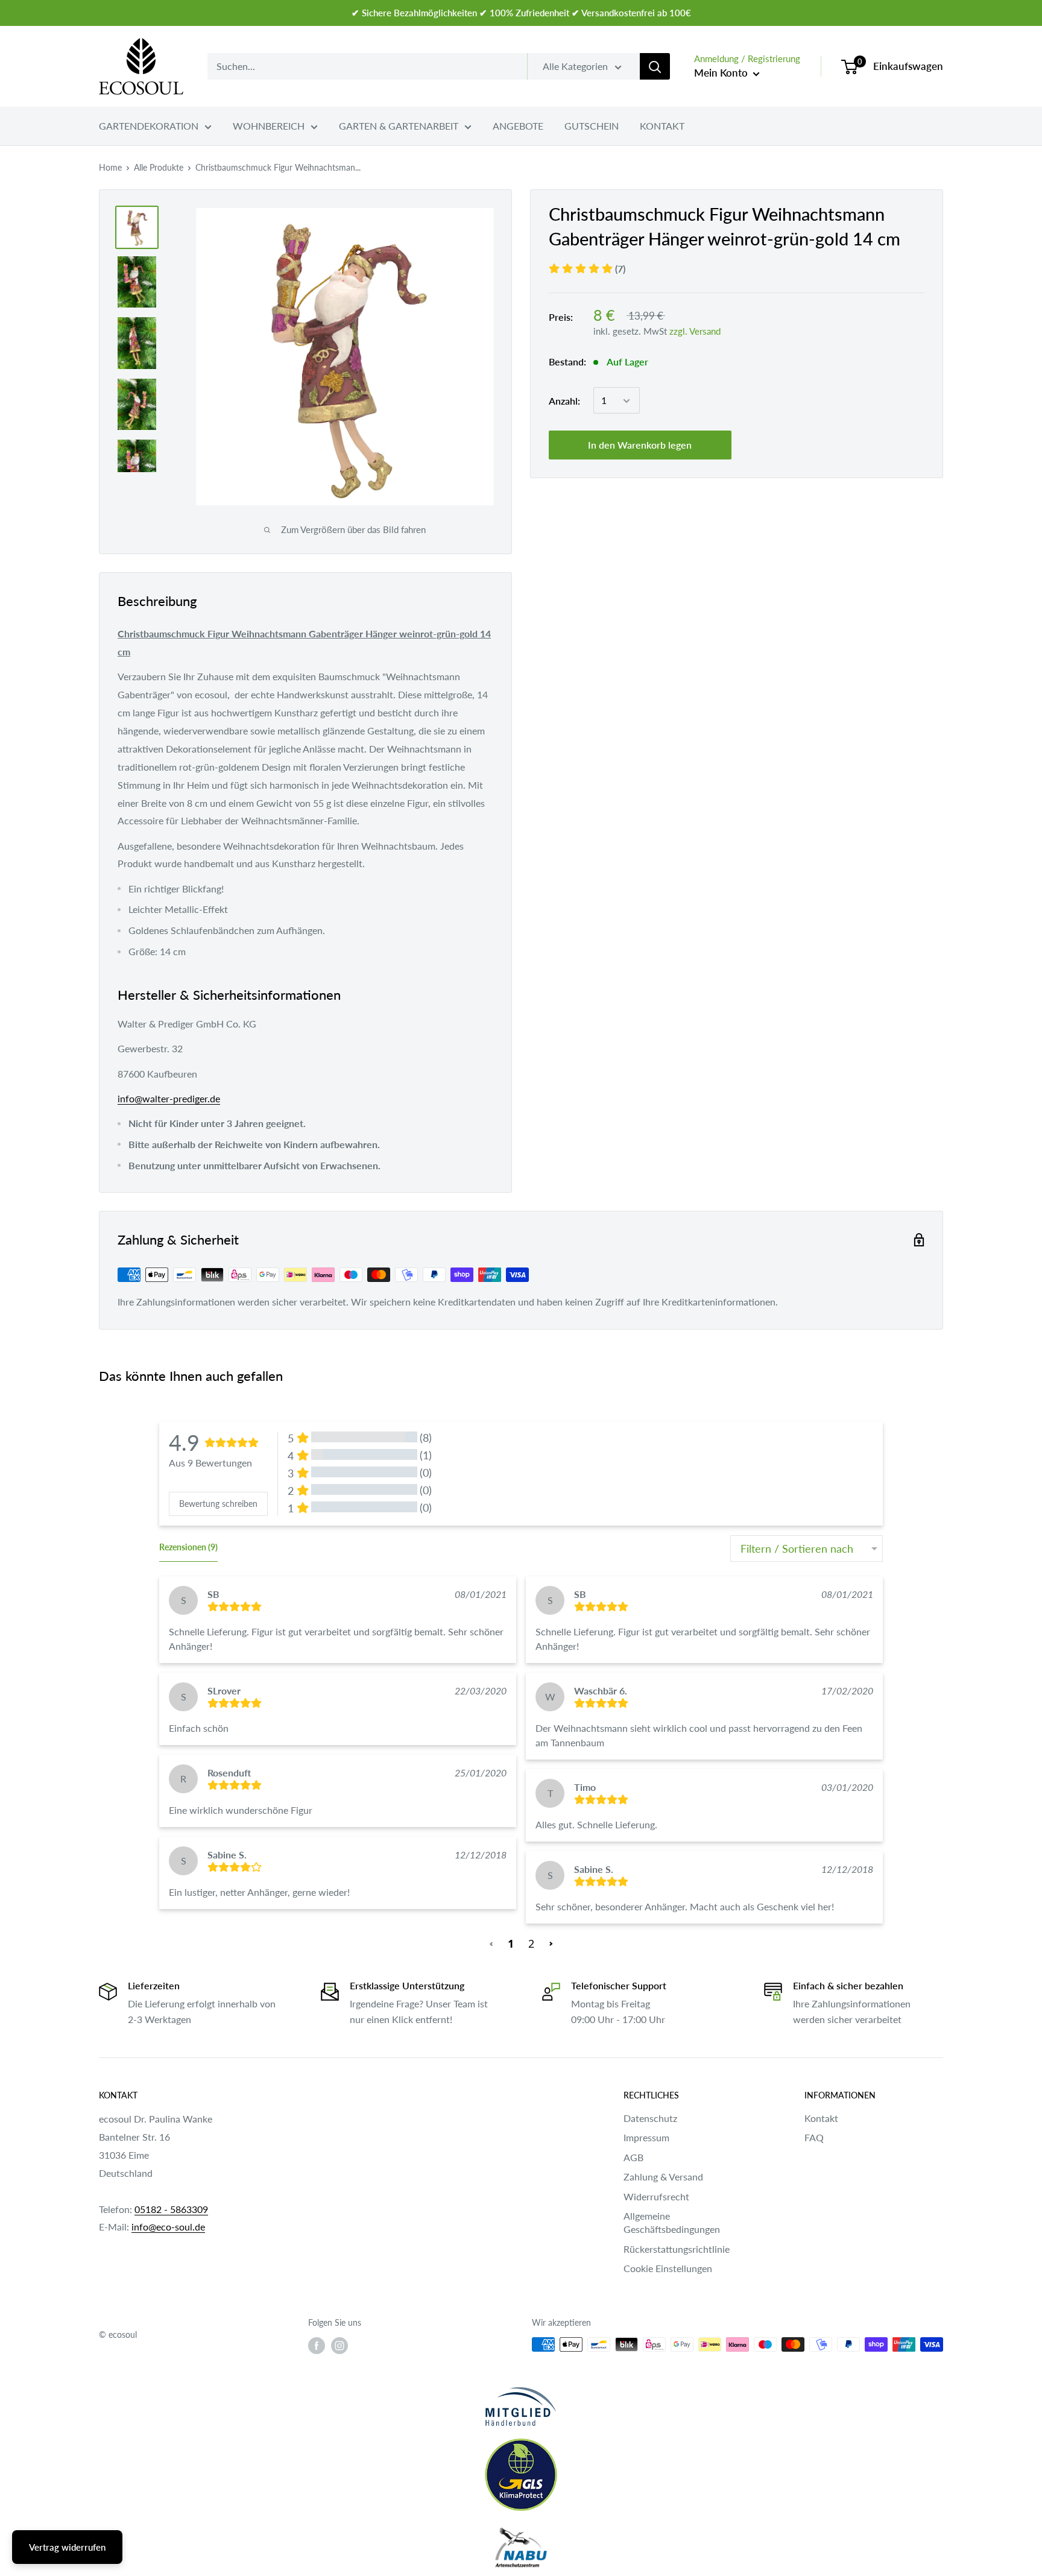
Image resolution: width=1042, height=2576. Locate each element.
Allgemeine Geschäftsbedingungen (672, 2222)
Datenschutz (650, 2118)
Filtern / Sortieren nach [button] (797, 1548)
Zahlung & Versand (663, 2177)
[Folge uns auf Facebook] (317, 2346)
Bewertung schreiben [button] (218, 1504)
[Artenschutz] (521, 2548)
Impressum (646, 2137)
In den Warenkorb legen (640, 445)
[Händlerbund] (521, 2406)
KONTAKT (662, 126)
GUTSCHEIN (592, 126)
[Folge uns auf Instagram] (339, 2346)
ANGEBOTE (518, 126)
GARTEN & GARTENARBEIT (399, 126)
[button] (492, 1943)
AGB (633, 2157)
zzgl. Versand (695, 331)
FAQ (814, 2137)
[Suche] (655, 66)
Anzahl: (564, 401)
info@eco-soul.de (168, 2227)
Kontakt (821, 2118)
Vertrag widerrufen (67, 2547)
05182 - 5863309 (171, 2209)
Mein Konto (722, 73)
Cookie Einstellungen (668, 2268)
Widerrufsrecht (656, 2196)
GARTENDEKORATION (149, 126)
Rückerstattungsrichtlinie (677, 2249)
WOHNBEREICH (269, 126)
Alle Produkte (159, 167)
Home (110, 167)
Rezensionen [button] (188, 1547)
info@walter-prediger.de (169, 1098)
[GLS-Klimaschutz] (521, 2475)
